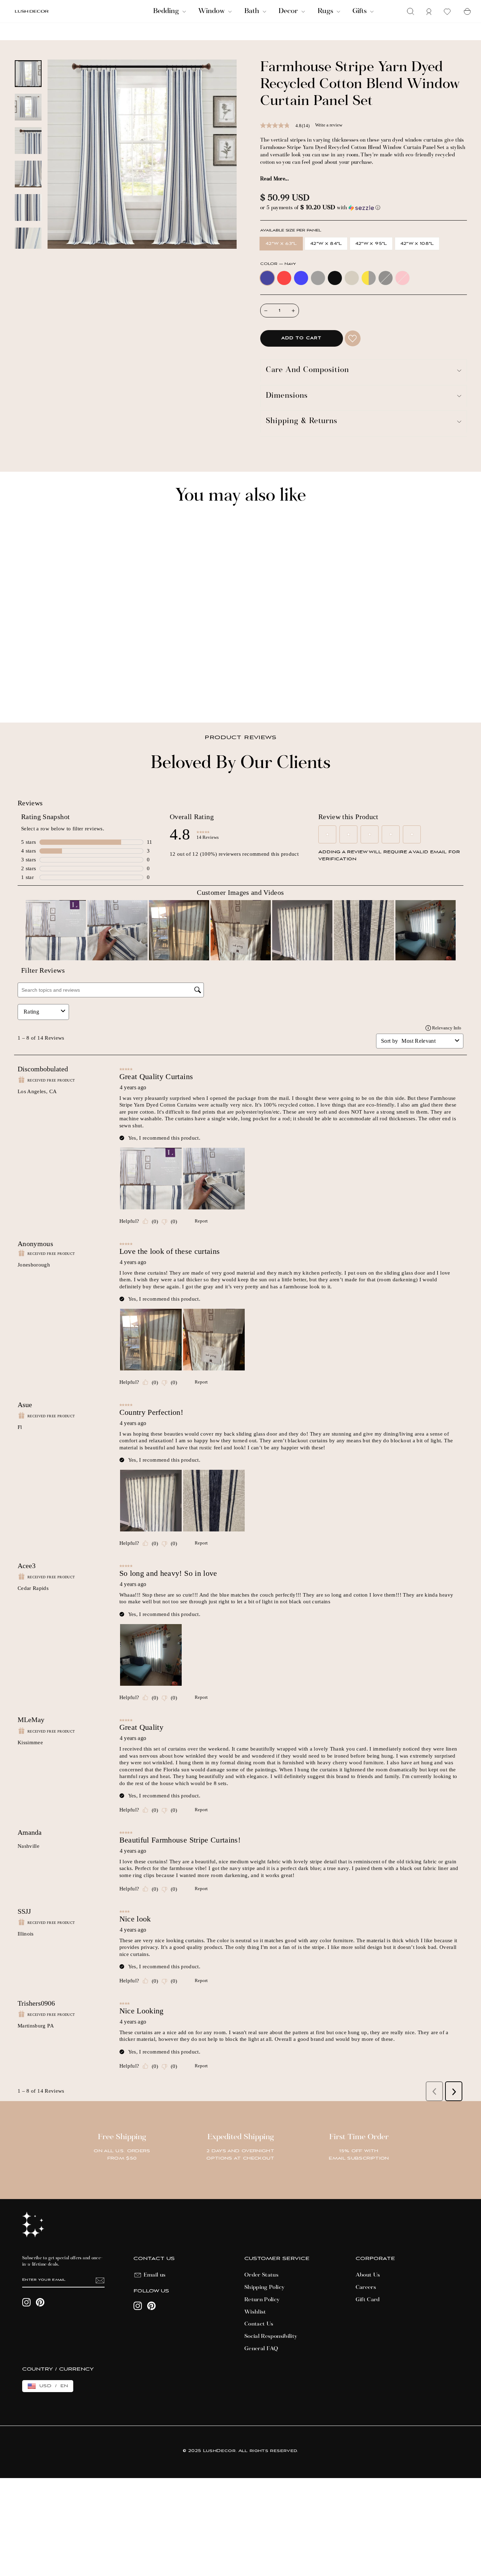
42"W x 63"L (281, 244)
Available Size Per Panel (291, 231)
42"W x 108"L (417, 244)
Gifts (360, 11)
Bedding (167, 11)
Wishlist (255, 2312)
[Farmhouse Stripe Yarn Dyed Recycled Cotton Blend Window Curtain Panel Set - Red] (28, 692)
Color (278, 264)
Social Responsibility (271, 2336)
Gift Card (368, 2300)
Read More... (274, 179)
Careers (366, 2287)
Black (335, 278)
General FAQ (261, 2349)
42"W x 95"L (371, 244)
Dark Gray (386, 278)
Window (212, 11)
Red (284, 278)
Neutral (352, 278)
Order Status (261, 2275)
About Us (368, 2275)
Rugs (326, 11)
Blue (301, 278)
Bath (253, 11)
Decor (289, 11)
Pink (402, 278)
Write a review (329, 125)
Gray (318, 278)
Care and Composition (307, 370)
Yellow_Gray (369, 278)
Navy (267, 278)
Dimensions (287, 396)
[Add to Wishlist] (353, 338)
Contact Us (259, 2324)
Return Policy (262, 2300)
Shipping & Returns (302, 422)
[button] (364, 208)
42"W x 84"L (326, 244)
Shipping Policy (264, 2287)
